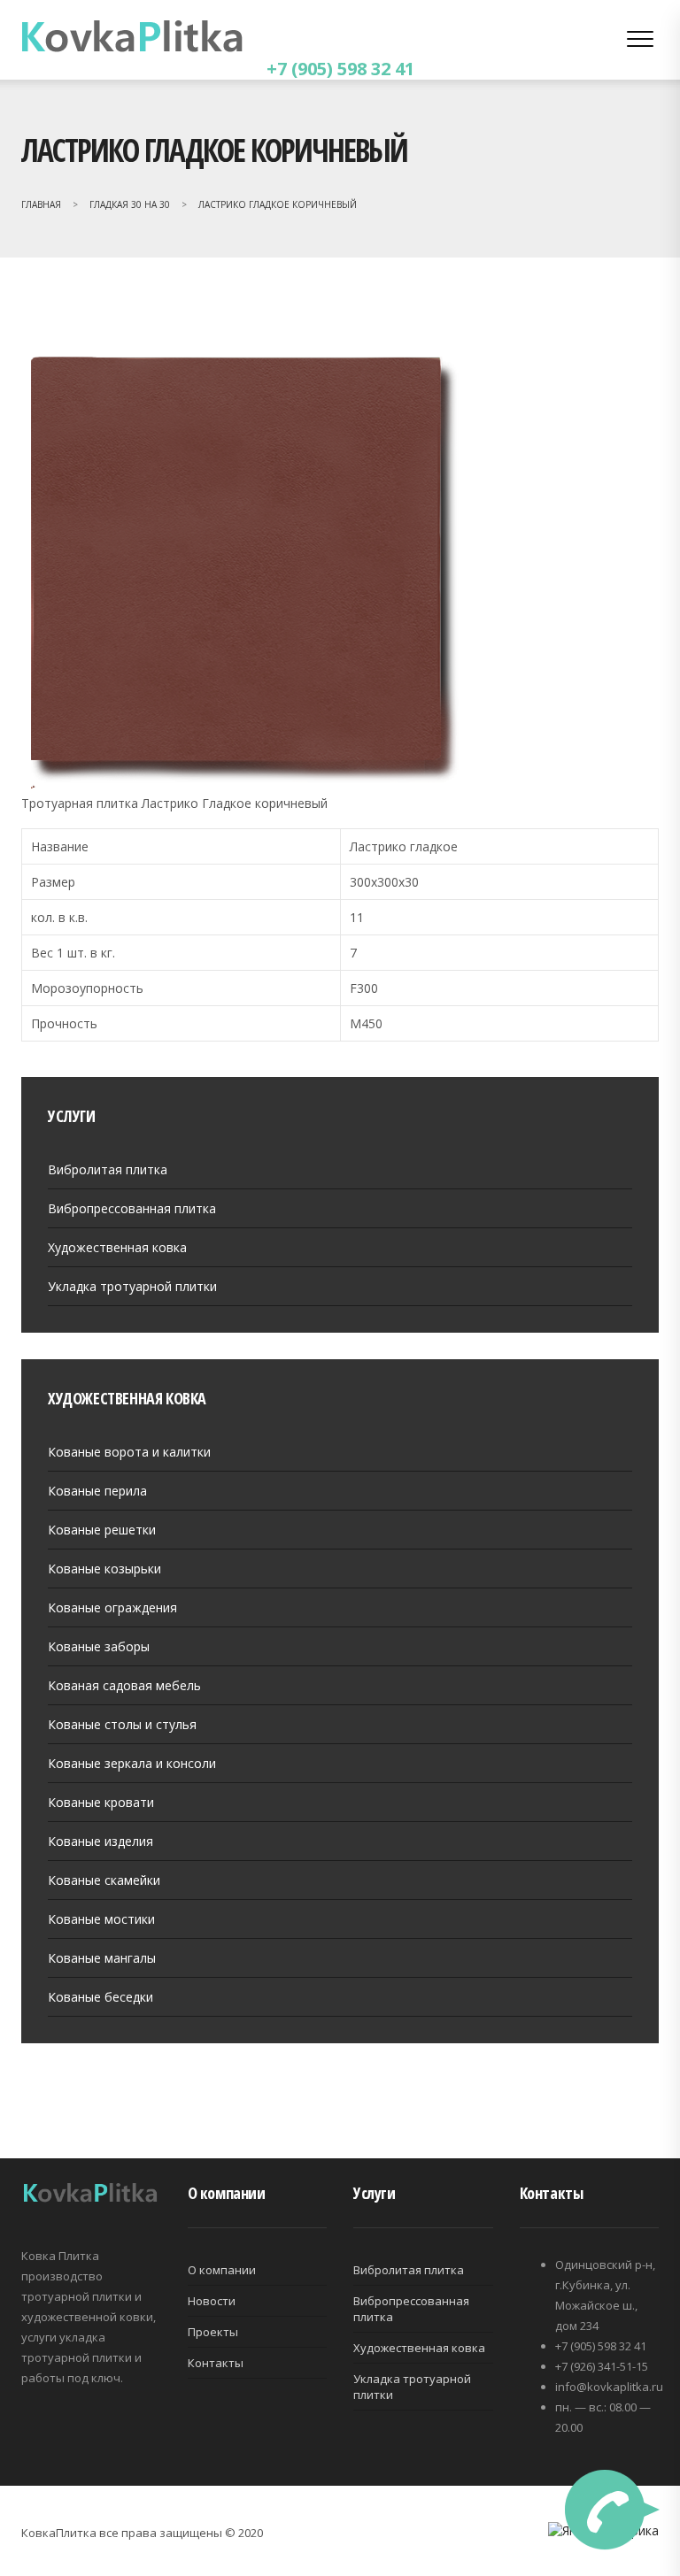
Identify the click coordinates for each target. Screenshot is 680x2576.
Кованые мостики (101, 1919)
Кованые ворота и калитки (129, 1452)
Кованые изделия (100, 1841)
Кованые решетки (102, 1530)
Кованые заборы (99, 1646)
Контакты (216, 2363)
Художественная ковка (117, 1247)
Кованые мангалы (102, 1958)
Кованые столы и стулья (122, 1724)
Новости (212, 2301)
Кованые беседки (100, 1997)
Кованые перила (97, 1491)
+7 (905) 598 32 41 (340, 69)
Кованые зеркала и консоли (132, 1763)
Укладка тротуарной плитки (132, 1286)
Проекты (213, 2332)
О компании (222, 2270)
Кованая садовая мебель (124, 1685)
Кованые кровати (101, 1802)
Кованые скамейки (104, 1880)
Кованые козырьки (104, 1569)
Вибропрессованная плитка (132, 1208)
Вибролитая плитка (108, 1169)
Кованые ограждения (112, 1607)
